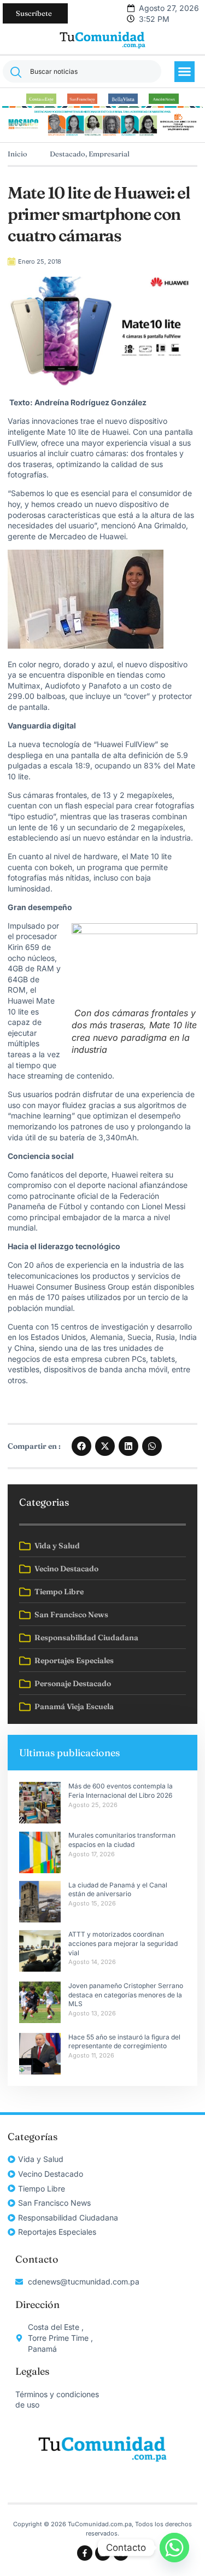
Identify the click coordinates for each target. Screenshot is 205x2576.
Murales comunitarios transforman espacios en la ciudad (122, 1840)
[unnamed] (103, 135)
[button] (185, 72)
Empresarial (109, 154)
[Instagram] (103, 2553)
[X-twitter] (121, 2553)
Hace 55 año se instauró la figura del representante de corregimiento (124, 2042)
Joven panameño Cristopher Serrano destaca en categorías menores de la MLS (126, 1995)
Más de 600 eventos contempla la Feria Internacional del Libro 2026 (121, 1791)
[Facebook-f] (85, 2553)
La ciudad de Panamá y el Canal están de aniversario (118, 1890)
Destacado (68, 154)
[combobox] (82, 71)
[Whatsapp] (174, 2548)
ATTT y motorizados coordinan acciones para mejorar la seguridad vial (123, 1943)
